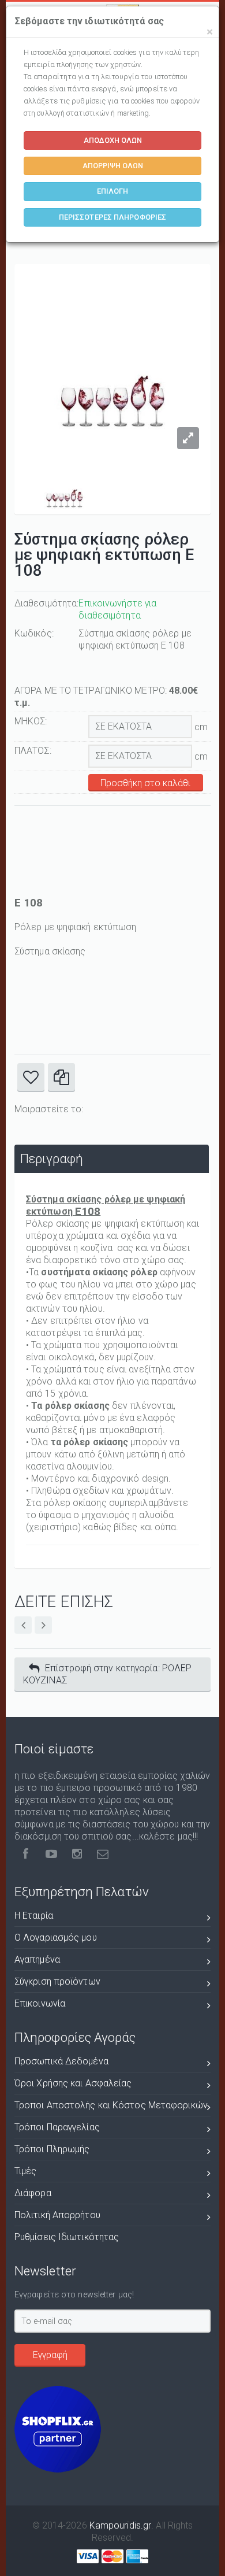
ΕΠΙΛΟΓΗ (113, 191)
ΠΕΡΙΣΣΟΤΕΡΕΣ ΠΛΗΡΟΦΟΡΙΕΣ (112, 217)
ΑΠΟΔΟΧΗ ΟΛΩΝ (113, 140)
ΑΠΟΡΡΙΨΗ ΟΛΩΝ (113, 166)
